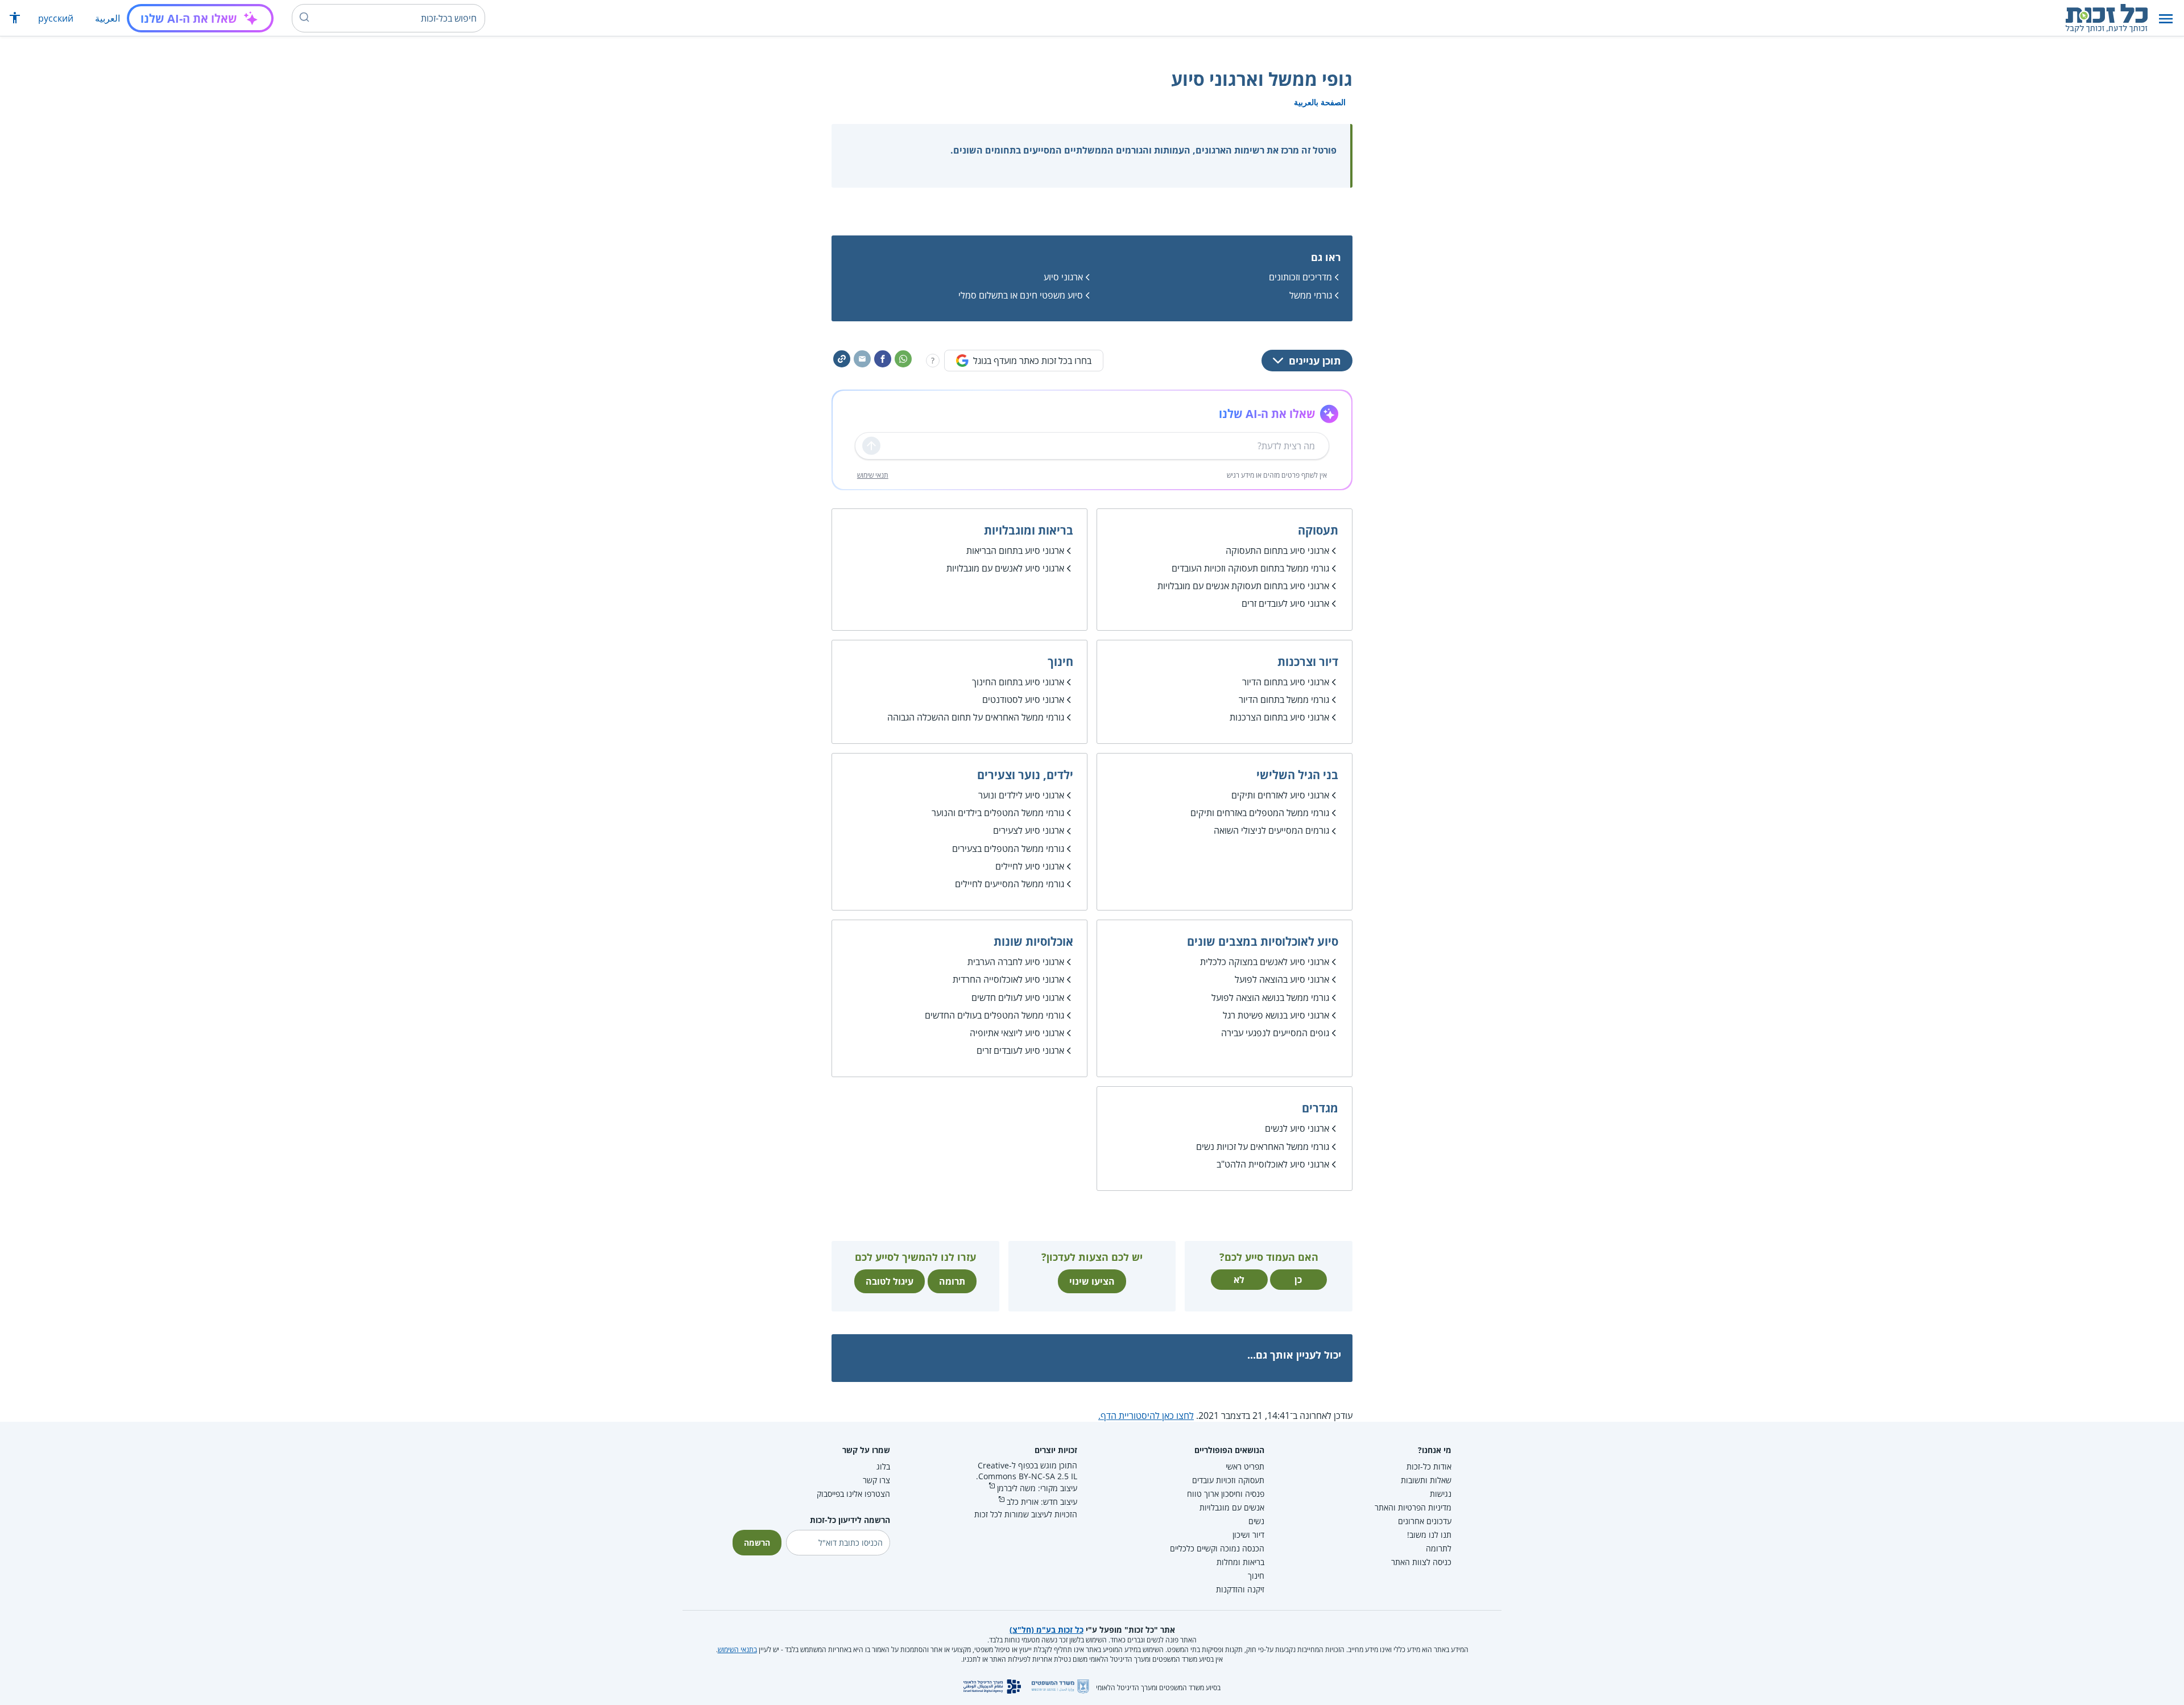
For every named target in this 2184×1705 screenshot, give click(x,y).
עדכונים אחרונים (1425, 1521)
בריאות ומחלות (1240, 1562)
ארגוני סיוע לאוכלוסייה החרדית (1008, 979)
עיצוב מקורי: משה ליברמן (1037, 1488)
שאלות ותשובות (1426, 1480)
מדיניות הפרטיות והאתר (1413, 1507)
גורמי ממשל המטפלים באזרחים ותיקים (1260, 813)
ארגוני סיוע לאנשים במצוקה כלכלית (1265, 962)
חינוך (1256, 1576)
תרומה (952, 1281)
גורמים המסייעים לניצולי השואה (1271, 830)
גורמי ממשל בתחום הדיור (1284, 700)
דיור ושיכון (1248, 1535)
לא (1239, 1280)
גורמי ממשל (1311, 295)
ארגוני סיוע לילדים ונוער (1021, 795)
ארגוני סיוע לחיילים (1030, 866)
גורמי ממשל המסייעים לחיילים (1010, 884)
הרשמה (757, 1543)
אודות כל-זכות (1429, 1466)
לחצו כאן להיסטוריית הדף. (1146, 1416)
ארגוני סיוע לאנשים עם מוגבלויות (1005, 568)
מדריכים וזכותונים (1300, 277)
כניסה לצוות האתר (1421, 1562)
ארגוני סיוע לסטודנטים (1023, 700)
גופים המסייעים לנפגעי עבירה (1275, 1033)
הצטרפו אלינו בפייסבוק (853, 1494)
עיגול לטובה (890, 1281)
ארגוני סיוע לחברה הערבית (1016, 962)
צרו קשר (876, 1480)
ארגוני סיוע (1063, 277)
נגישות (1441, 1494)
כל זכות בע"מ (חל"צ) (1046, 1630)
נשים (1256, 1521)
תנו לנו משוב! (1429, 1535)
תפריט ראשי (1245, 1466)
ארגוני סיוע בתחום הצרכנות (1279, 717)
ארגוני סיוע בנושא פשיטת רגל (1276, 1015)
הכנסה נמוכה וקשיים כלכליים (1217, 1548)
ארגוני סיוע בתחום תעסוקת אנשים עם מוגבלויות (1243, 586)
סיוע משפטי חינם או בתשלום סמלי (1021, 295)
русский (56, 18)
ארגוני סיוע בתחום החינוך (1018, 682)
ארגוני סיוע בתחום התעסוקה (1277, 551)
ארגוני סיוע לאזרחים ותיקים (1280, 795)
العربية (107, 18)
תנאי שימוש (873, 475)
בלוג (883, 1466)
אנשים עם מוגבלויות (1232, 1507)
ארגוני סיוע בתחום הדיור (1286, 682)
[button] (2166, 18)
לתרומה (1439, 1548)
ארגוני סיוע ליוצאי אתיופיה (1017, 1033)
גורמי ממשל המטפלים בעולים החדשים (994, 1015)
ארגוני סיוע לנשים (1297, 1128)
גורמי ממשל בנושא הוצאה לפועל (1270, 998)
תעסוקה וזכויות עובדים (1228, 1480)
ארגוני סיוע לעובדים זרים (1285, 603)
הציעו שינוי (1092, 1281)
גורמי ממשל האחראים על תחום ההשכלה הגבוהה (976, 717)
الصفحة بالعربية (1320, 102)
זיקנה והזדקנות (1240, 1589)
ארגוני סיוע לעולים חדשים (1018, 998)
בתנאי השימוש (737, 1650)
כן (1298, 1280)
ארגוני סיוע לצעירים (1029, 830)
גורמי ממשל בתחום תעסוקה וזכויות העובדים (1250, 568)
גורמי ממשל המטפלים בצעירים (1008, 849)
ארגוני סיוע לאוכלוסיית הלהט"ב (1273, 1164)
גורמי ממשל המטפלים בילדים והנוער (998, 813)
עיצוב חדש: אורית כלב (1042, 1502)
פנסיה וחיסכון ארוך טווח (1226, 1494)
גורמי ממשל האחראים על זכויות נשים (1263, 1147)
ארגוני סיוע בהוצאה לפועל (1282, 979)
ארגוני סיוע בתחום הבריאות (1015, 551)
